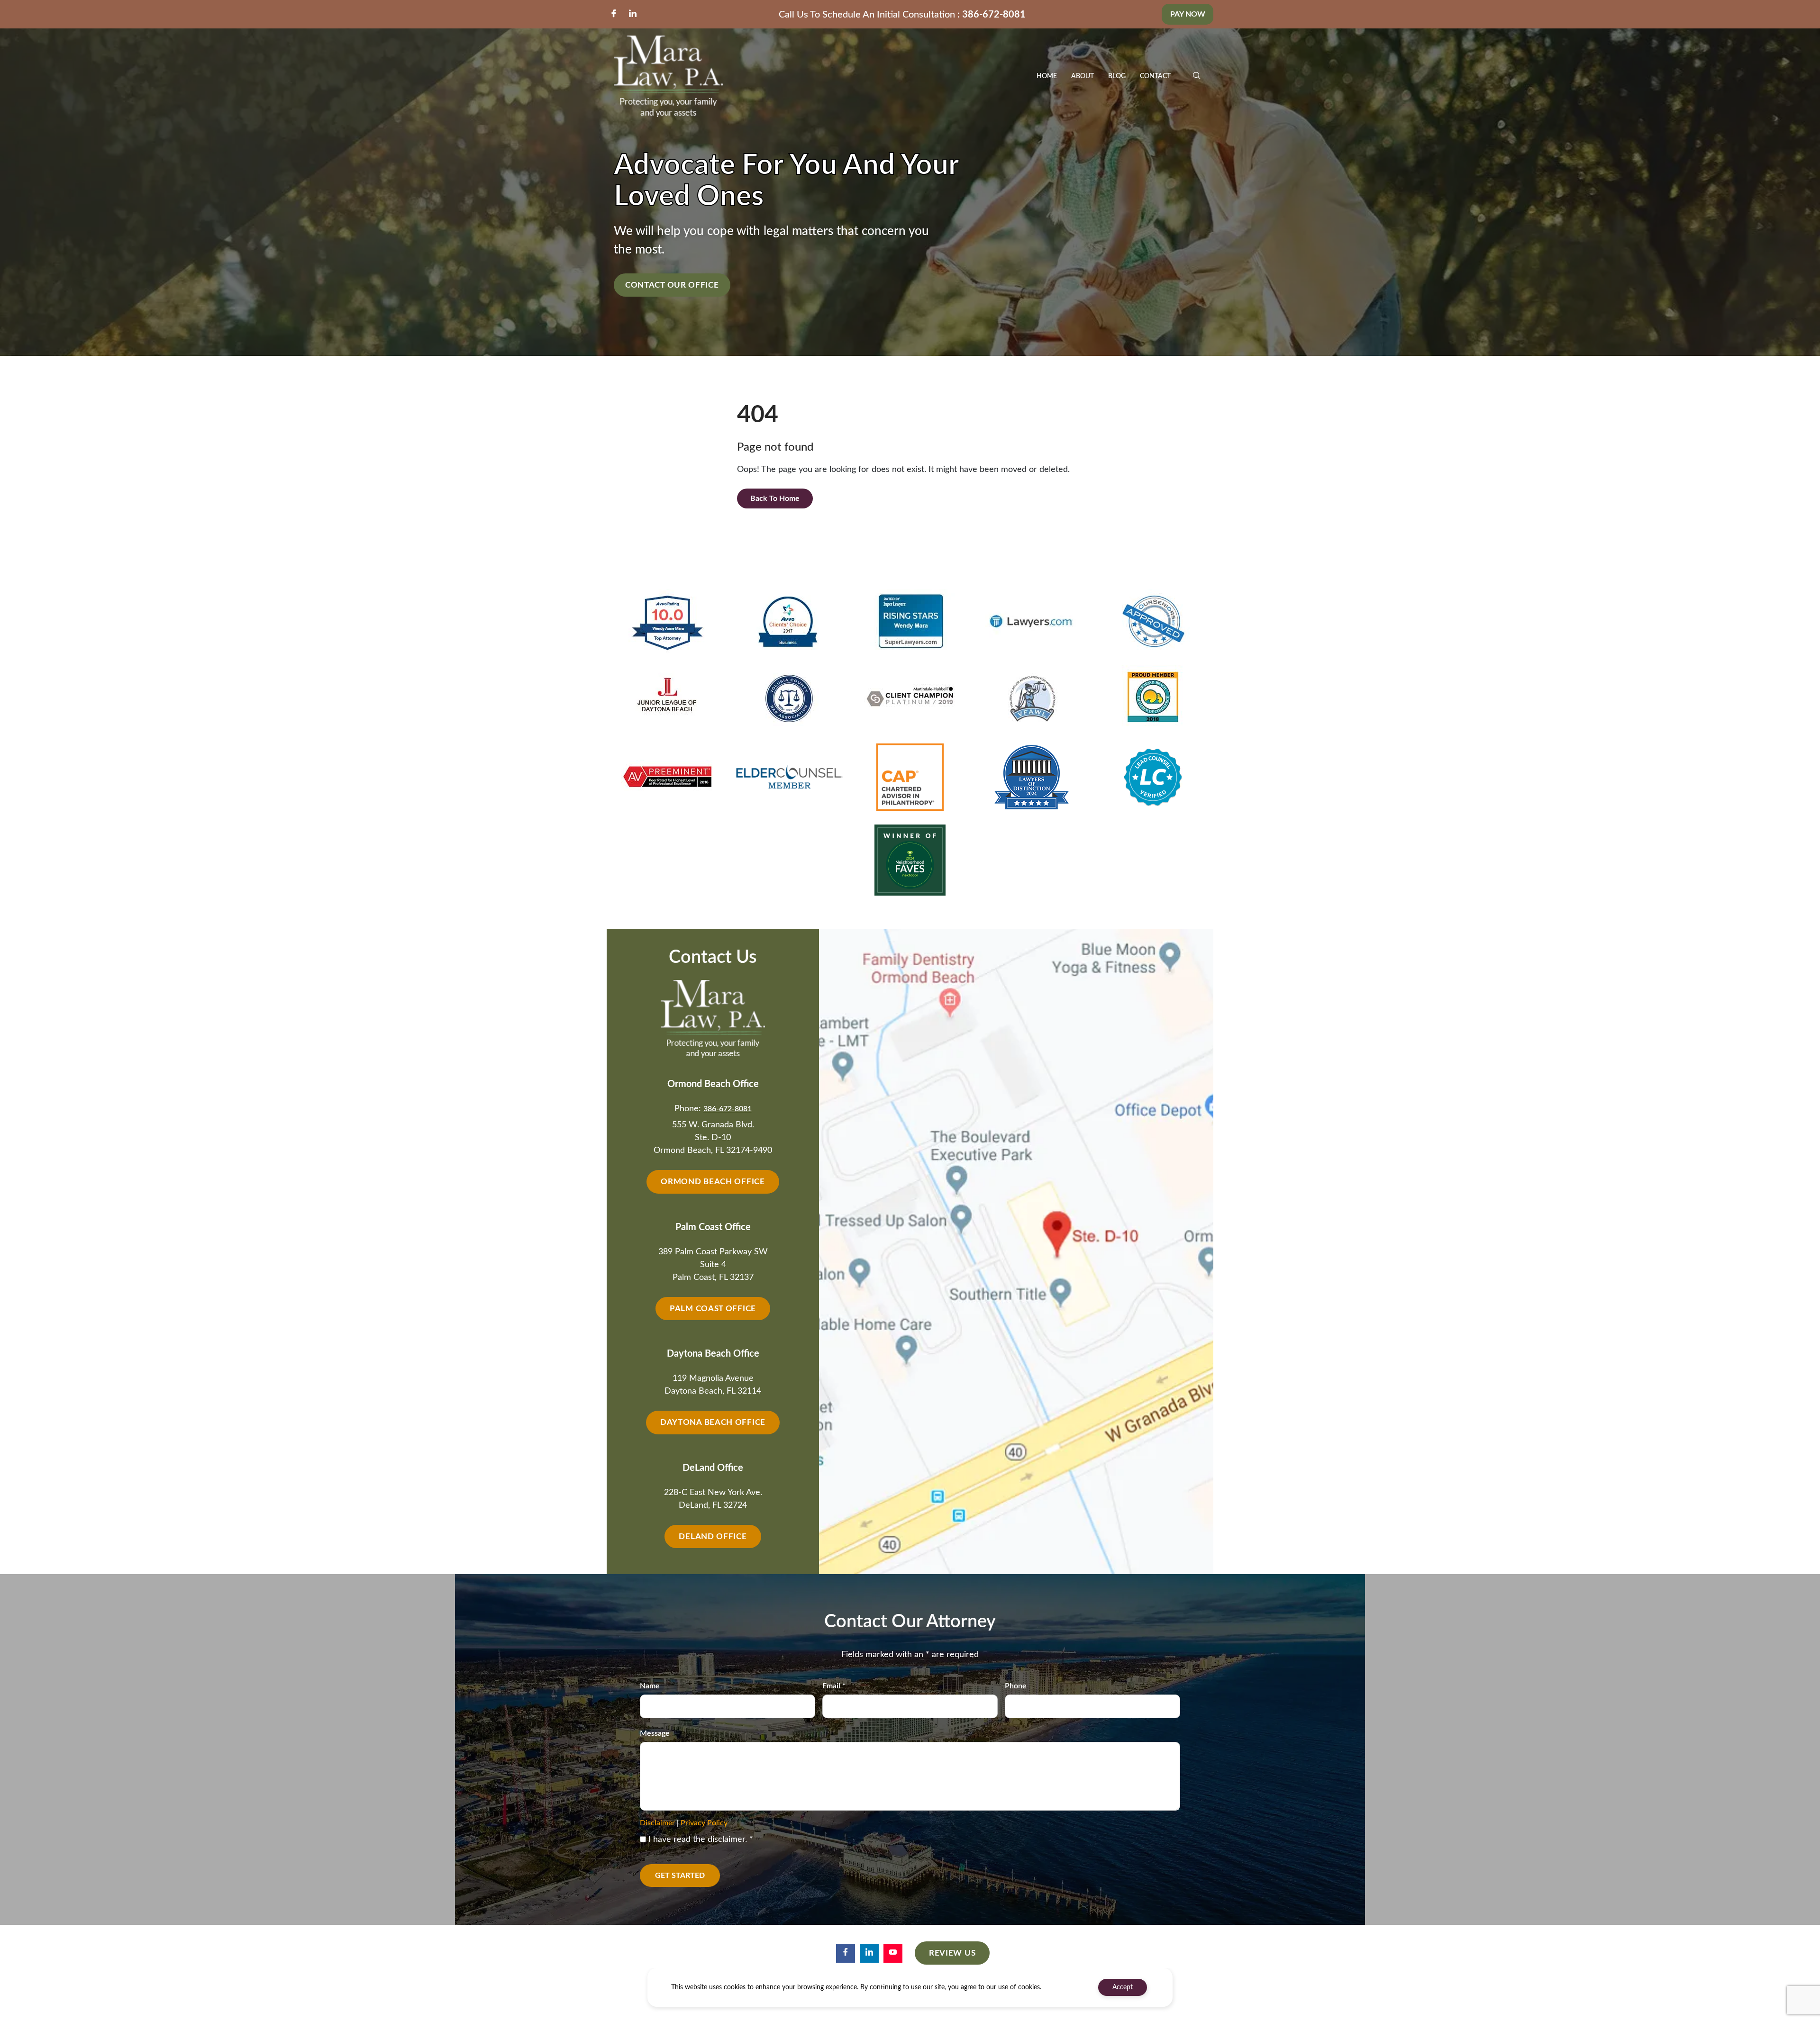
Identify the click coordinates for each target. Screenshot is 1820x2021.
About (1083, 76)
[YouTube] (893, 1953)
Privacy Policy (704, 1823)
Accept (1123, 1987)
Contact (1155, 76)
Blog (1117, 76)
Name (650, 1686)
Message (655, 1733)
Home (1047, 76)
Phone (1016, 1686)
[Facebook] (614, 14)
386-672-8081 (994, 15)
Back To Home (775, 498)
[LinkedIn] (633, 14)
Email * (834, 1686)
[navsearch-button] (1197, 76)
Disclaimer (657, 1823)
